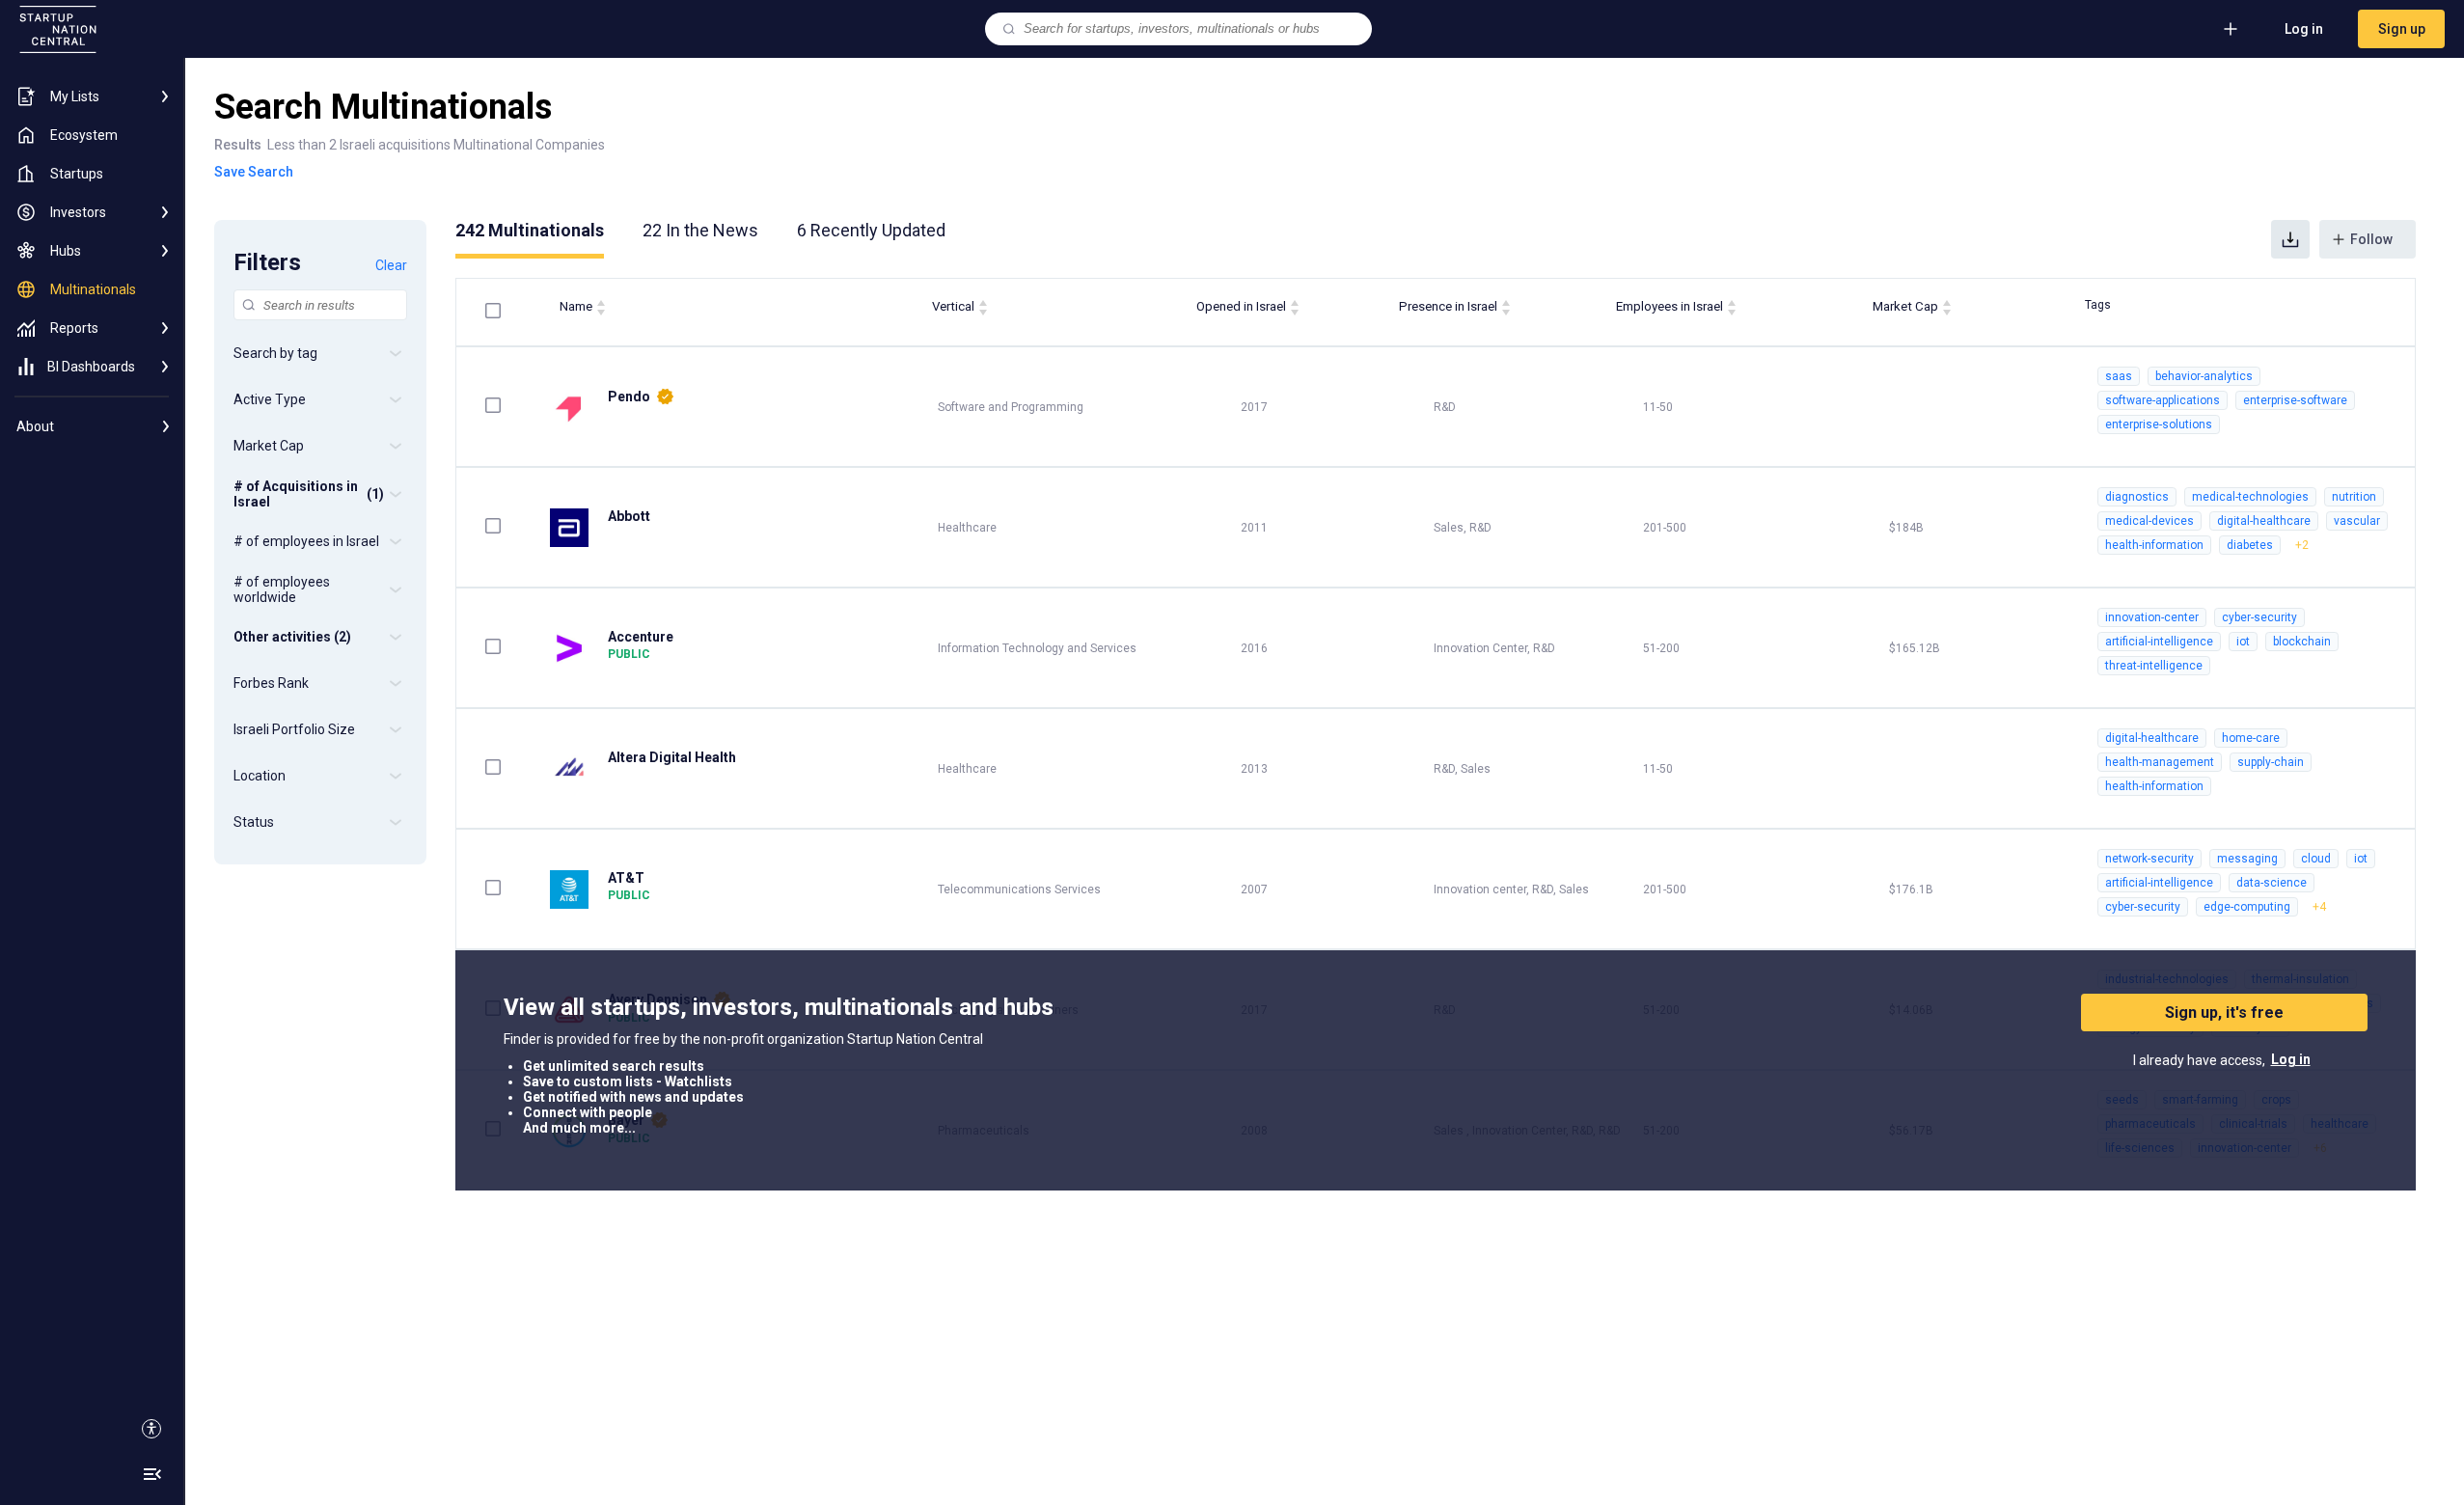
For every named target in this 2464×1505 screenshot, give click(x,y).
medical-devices (2149, 521)
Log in (2304, 29)
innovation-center (2152, 617)
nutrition (2354, 497)
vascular (2357, 521)
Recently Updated (871, 230)
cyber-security (2259, 617)
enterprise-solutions (2159, 424)
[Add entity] (2231, 29)
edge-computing (2247, 907)
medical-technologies (2250, 497)
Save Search (254, 172)
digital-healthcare (2264, 521)
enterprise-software (2295, 400)
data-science (2272, 883)
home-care (2251, 738)
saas (2119, 376)
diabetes (2250, 545)
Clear (391, 265)
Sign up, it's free (2224, 1012)
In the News (700, 230)
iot (2243, 642)
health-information (2154, 545)
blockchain (2302, 642)
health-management (2160, 762)
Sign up (2402, 29)
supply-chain (2271, 762)
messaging (2247, 859)
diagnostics (2137, 497)
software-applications (2163, 400)
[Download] (2290, 239)
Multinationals (530, 230)
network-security (2149, 859)
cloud (2316, 859)
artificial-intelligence (2159, 642)
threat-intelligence (2154, 666)
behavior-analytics (2204, 376)
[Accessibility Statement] (151, 1429)
